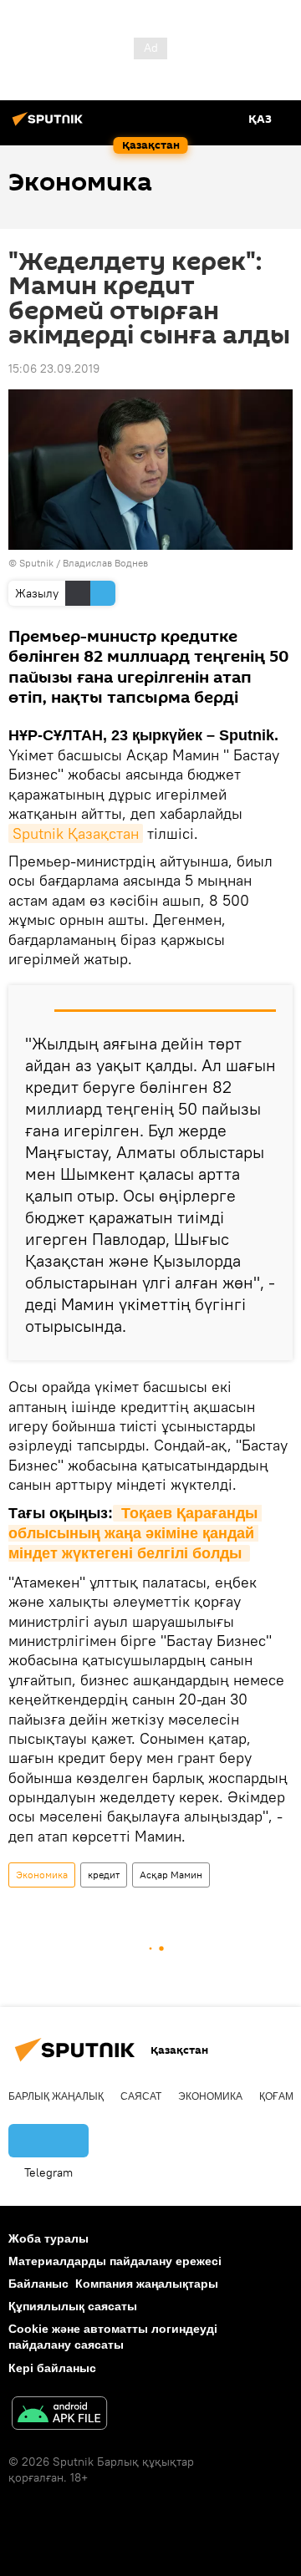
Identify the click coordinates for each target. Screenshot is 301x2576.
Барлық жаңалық (56, 2096)
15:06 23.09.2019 (54, 368)
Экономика (42, 1875)
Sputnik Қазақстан (76, 833)
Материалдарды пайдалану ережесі (115, 2261)
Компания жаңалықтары (147, 2284)
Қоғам (276, 2096)
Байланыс (38, 2284)
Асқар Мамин (171, 1875)
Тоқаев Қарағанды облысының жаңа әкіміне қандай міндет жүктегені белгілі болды (135, 1534)
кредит (104, 1875)
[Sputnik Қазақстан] (50, 125)
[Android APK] (59, 2415)
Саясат (141, 2096)
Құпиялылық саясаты (73, 2306)
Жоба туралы (48, 2238)
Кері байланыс (52, 2368)
